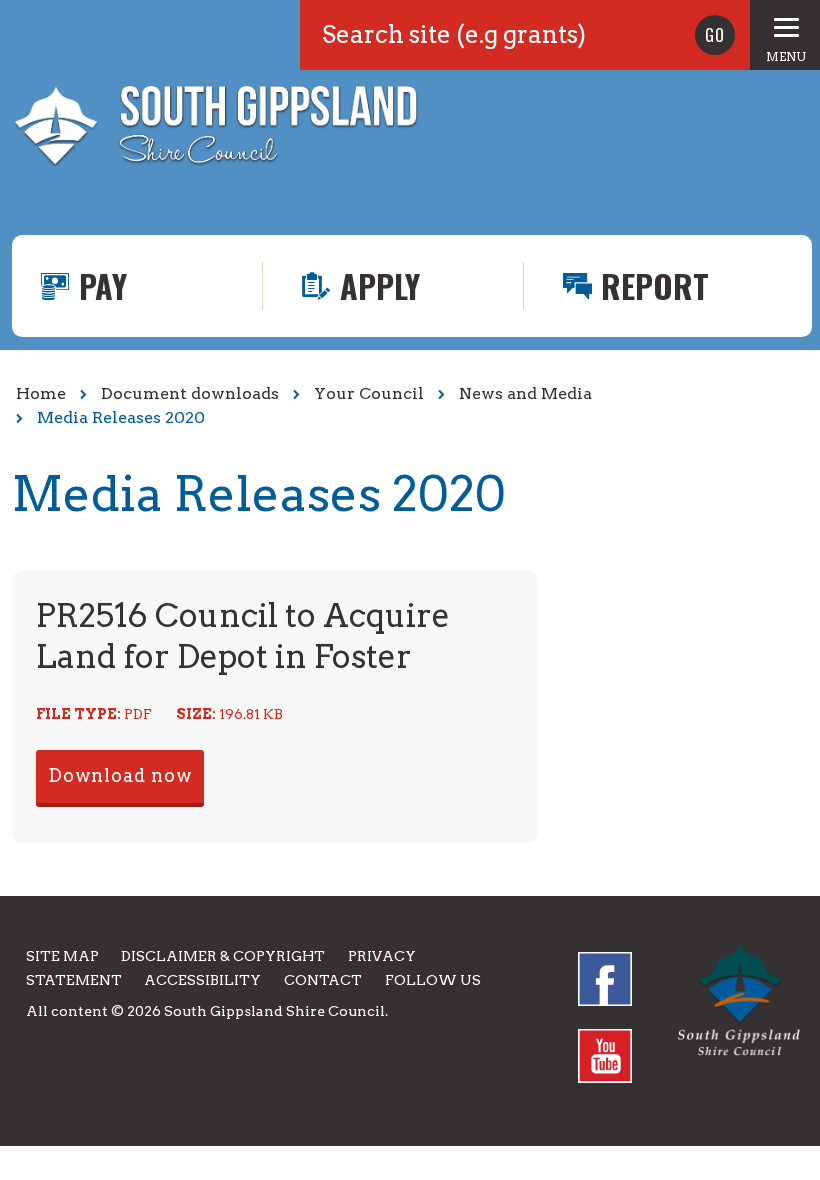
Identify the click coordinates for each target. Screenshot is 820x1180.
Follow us (433, 980)
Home (41, 393)
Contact (323, 980)
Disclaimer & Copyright (223, 956)
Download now (120, 775)
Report (655, 285)
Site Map (62, 956)
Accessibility (202, 980)
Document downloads (190, 393)
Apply (380, 285)
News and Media (525, 393)
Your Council (369, 393)
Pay (103, 285)
